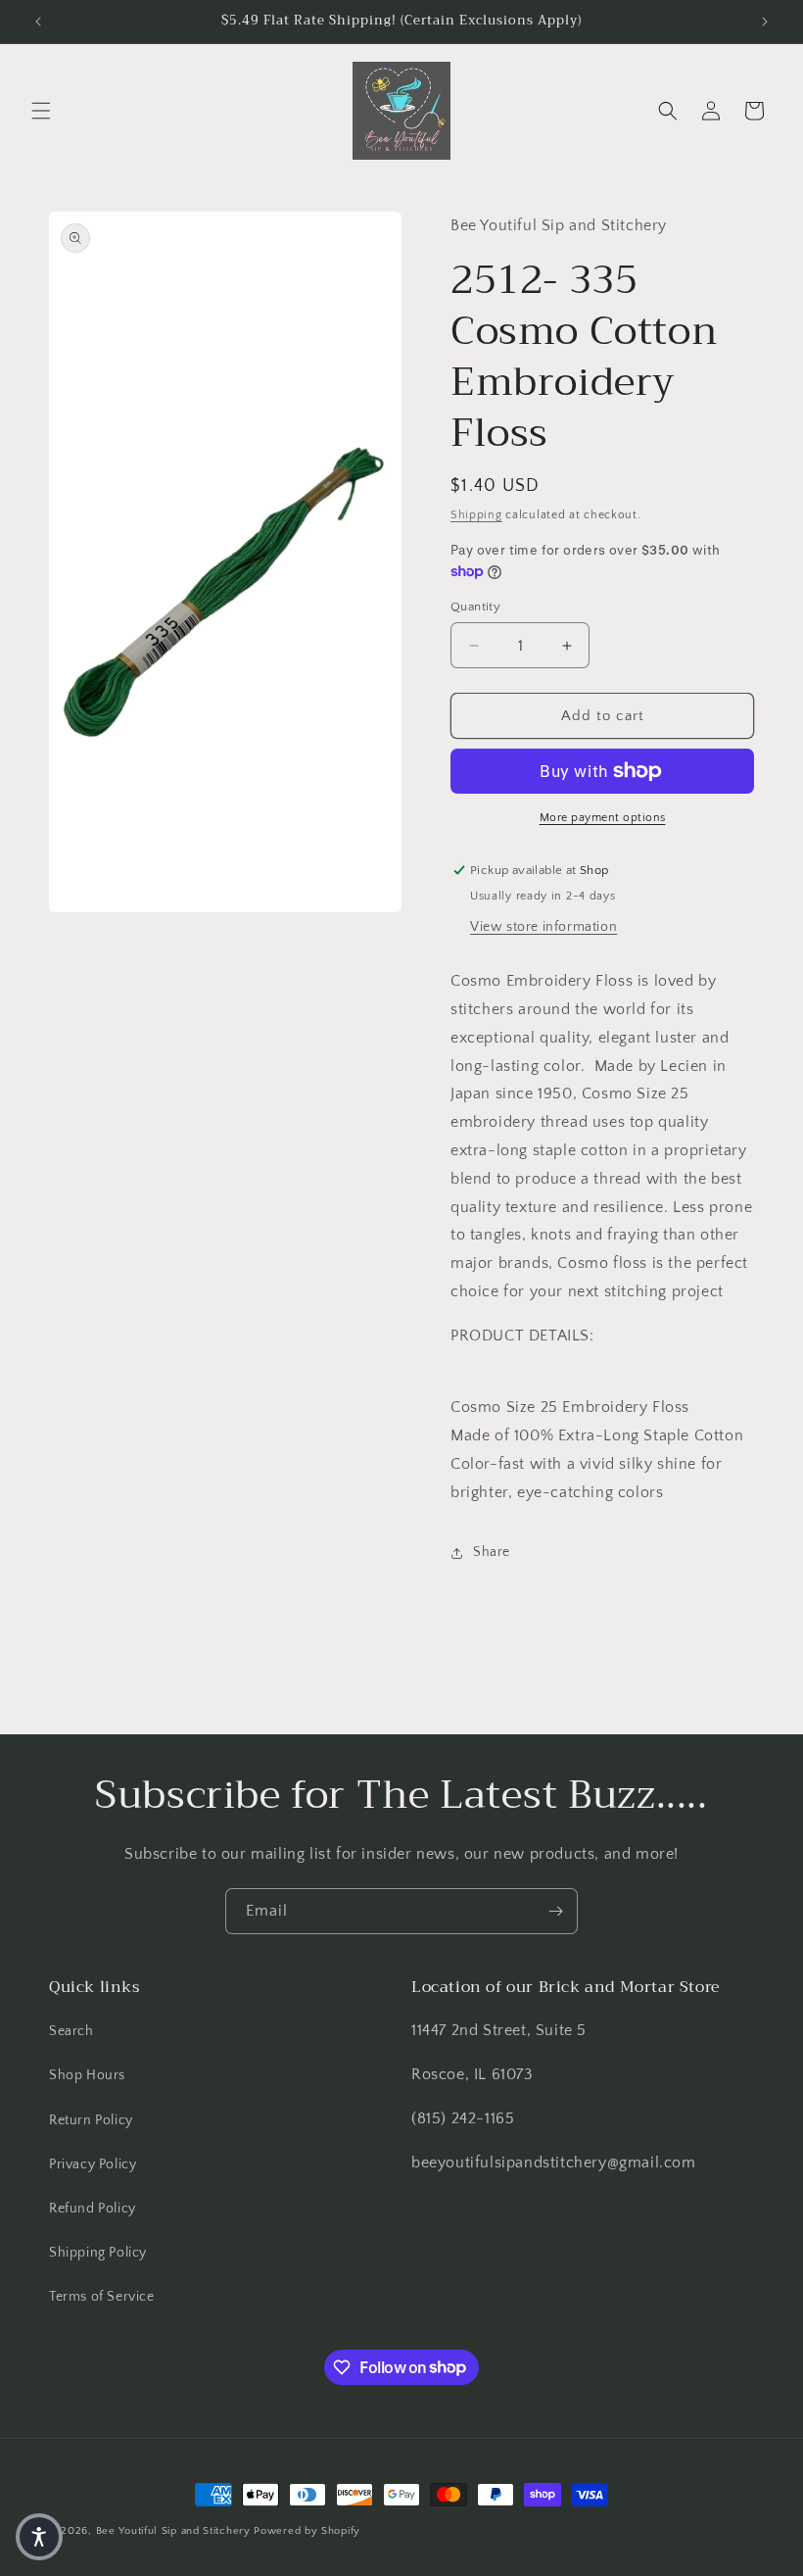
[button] (41, 111)
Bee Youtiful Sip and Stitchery (173, 2531)
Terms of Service (102, 2297)
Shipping (476, 515)
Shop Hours (87, 2075)
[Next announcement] (765, 22)
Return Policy (91, 2120)
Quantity (475, 607)
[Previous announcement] (38, 22)
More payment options (603, 818)
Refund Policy (93, 2209)
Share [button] (492, 1552)
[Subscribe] (555, 1911)
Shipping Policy (98, 2253)
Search (71, 2031)
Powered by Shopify (307, 2531)
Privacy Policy (93, 2164)
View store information (543, 927)
